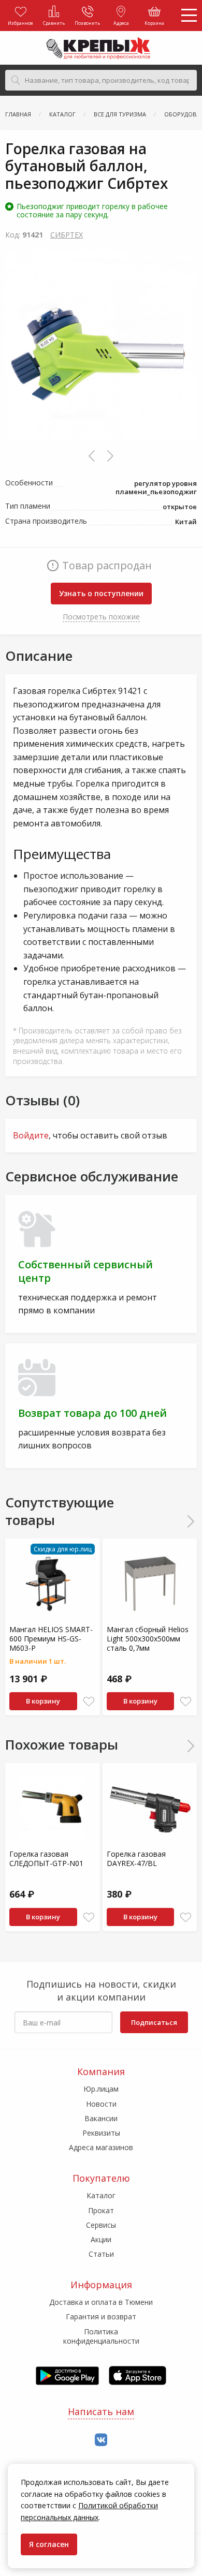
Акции (101, 2239)
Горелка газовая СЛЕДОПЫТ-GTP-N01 (46, 1859)
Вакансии (101, 2118)
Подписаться (154, 2022)
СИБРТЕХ (67, 235)
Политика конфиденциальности (101, 2336)
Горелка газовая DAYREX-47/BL (136, 1859)
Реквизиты (101, 2133)
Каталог (101, 2195)
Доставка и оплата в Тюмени (101, 2302)
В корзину (43, 1701)
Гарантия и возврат (101, 2316)
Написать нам (101, 2411)
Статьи (101, 2254)
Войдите (31, 1135)
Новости (101, 2104)
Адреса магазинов (101, 2147)
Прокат (101, 2210)
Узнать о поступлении (101, 593)
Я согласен (49, 2544)
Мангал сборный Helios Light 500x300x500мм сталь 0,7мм (148, 1639)
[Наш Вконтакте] (101, 2440)
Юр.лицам (101, 2089)
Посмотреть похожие (101, 617)
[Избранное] (89, 1702)
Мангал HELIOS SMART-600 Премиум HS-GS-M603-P (51, 1639)
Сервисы (101, 2225)
